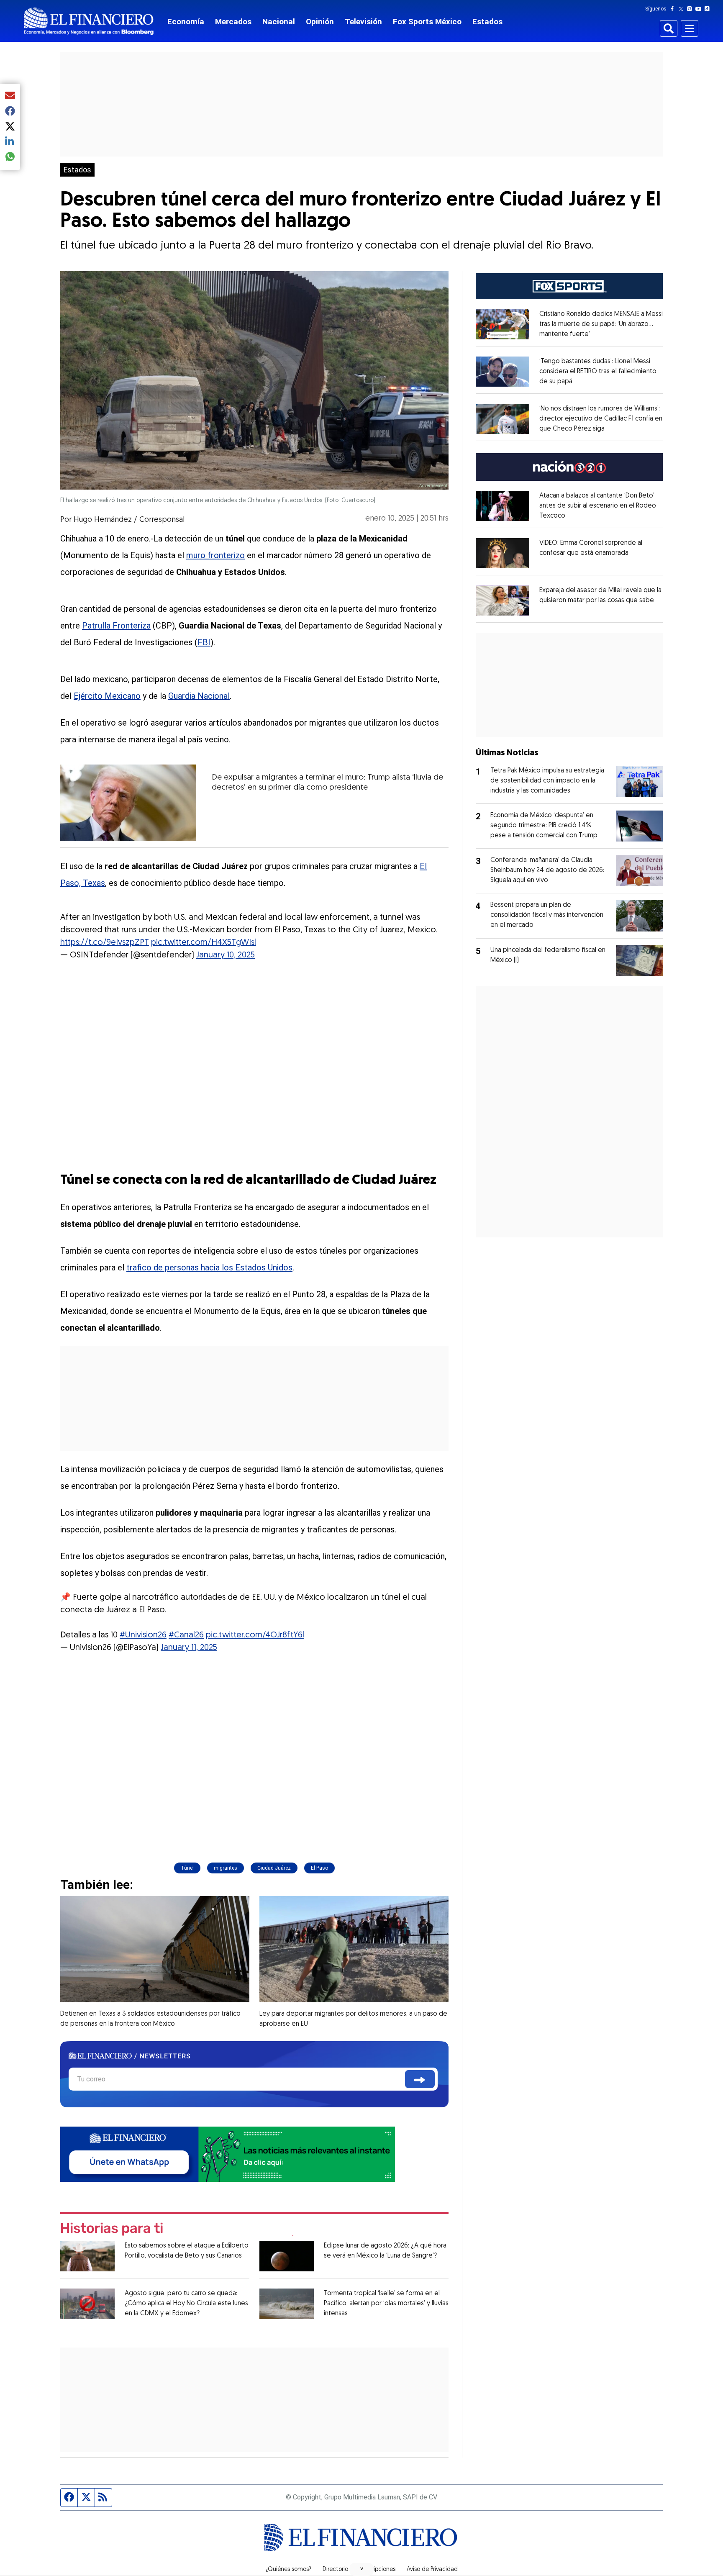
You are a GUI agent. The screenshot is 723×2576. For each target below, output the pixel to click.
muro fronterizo (215, 555)
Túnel (187, 1868)
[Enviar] (420, 2079)
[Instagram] (691, 9)
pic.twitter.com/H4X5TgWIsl (204, 943)
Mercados (233, 22)
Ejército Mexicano (107, 696)
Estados (487, 22)
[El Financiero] (89, 21)
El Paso (319, 1868)
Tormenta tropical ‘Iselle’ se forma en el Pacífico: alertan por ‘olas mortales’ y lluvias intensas (386, 2304)
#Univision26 (143, 1635)
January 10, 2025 (226, 955)
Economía (186, 22)
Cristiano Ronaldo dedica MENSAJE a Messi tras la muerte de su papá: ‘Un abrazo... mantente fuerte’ (601, 324)
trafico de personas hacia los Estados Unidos (209, 1267)
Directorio (335, 2570)
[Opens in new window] (503, 324)
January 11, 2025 (189, 1648)
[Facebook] (674, 9)
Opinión (320, 22)
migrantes (226, 1868)
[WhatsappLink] (228, 2154)
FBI (204, 642)
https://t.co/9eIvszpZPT (105, 943)
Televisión (363, 22)
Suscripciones (377, 2570)
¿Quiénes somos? (288, 2570)
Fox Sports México (427, 22)
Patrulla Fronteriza (116, 626)
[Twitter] (683, 9)
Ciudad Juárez (274, 1868)
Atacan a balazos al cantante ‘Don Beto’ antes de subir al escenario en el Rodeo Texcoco (598, 506)
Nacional (279, 22)
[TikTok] (709, 9)
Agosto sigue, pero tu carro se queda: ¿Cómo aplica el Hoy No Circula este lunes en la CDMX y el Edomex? (186, 2304)
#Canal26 (186, 1635)
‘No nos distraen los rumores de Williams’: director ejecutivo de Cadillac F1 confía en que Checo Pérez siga (601, 419)
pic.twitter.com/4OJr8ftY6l (255, 1635)
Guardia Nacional (199, 696)
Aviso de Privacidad (432, 2570)
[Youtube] (700, 9)
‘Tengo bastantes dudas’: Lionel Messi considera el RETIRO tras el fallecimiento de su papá (598, 372)
